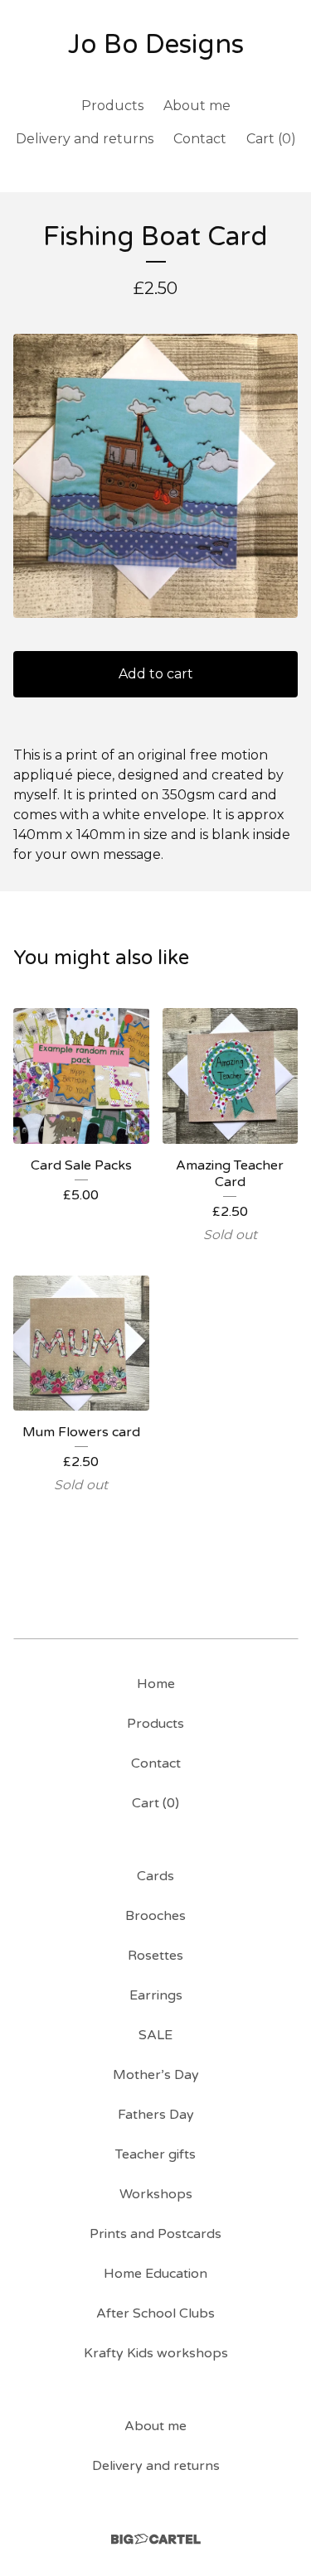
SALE (155, 2035)
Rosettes (155, 1956)
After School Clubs (155, 2313)
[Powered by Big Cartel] (156, 2539)
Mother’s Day (156, 2075)
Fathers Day (156, 2115)
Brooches (155, 1916)
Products (112, 106)
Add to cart (156, 674)
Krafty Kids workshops (156, 2353)
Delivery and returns (85, 139)
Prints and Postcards (155, 2234)
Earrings (156, 1995)
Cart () (271, 139)
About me (197, 106)
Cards (155, 1876)
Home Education (155, 2274)
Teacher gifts (155, 2154)
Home (156, 1684)
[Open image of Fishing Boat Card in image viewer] (155, 476)
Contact (200, 139)
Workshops (156, 2194)
